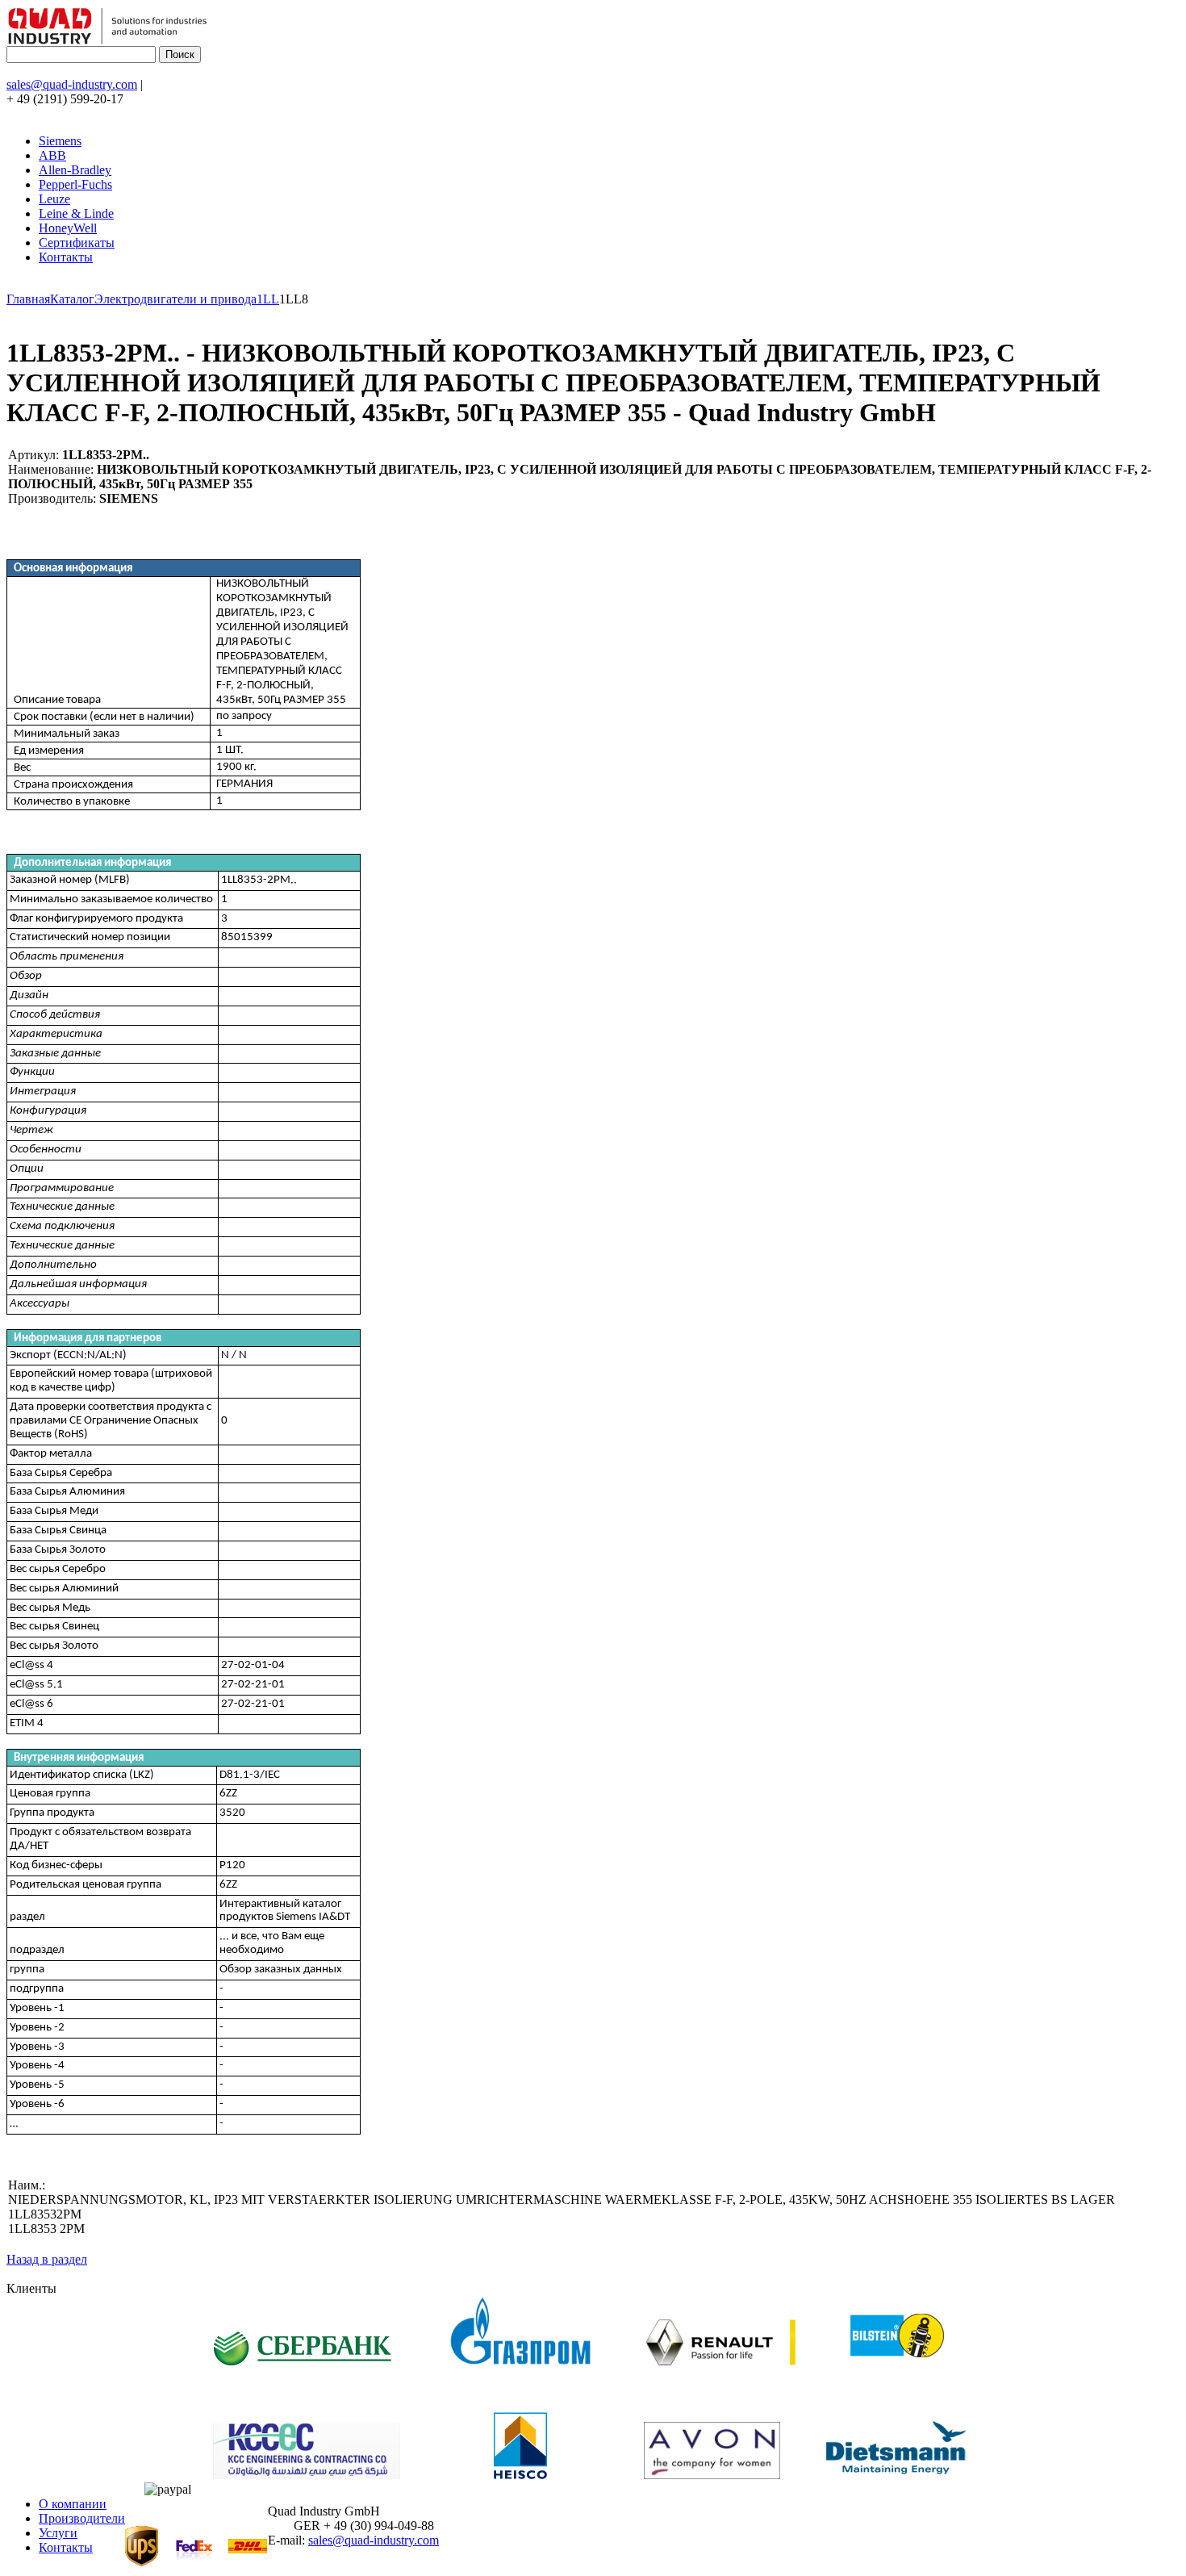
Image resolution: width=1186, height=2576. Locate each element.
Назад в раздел (47, 2259)
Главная (28, 299)
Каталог (72, 299)
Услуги (58, 2533)
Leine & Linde (76, 213)
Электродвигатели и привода (175, 299)
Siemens (60, 141)
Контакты (66, 257)
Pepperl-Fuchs (75, 184)
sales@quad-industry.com (72, 84)
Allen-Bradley (75, 170)
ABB (52, 155)
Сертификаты (77, 243)
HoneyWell (68, 228)
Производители (82, 2518)
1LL (268, 299)
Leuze (54, 199)
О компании (73, 2504)
